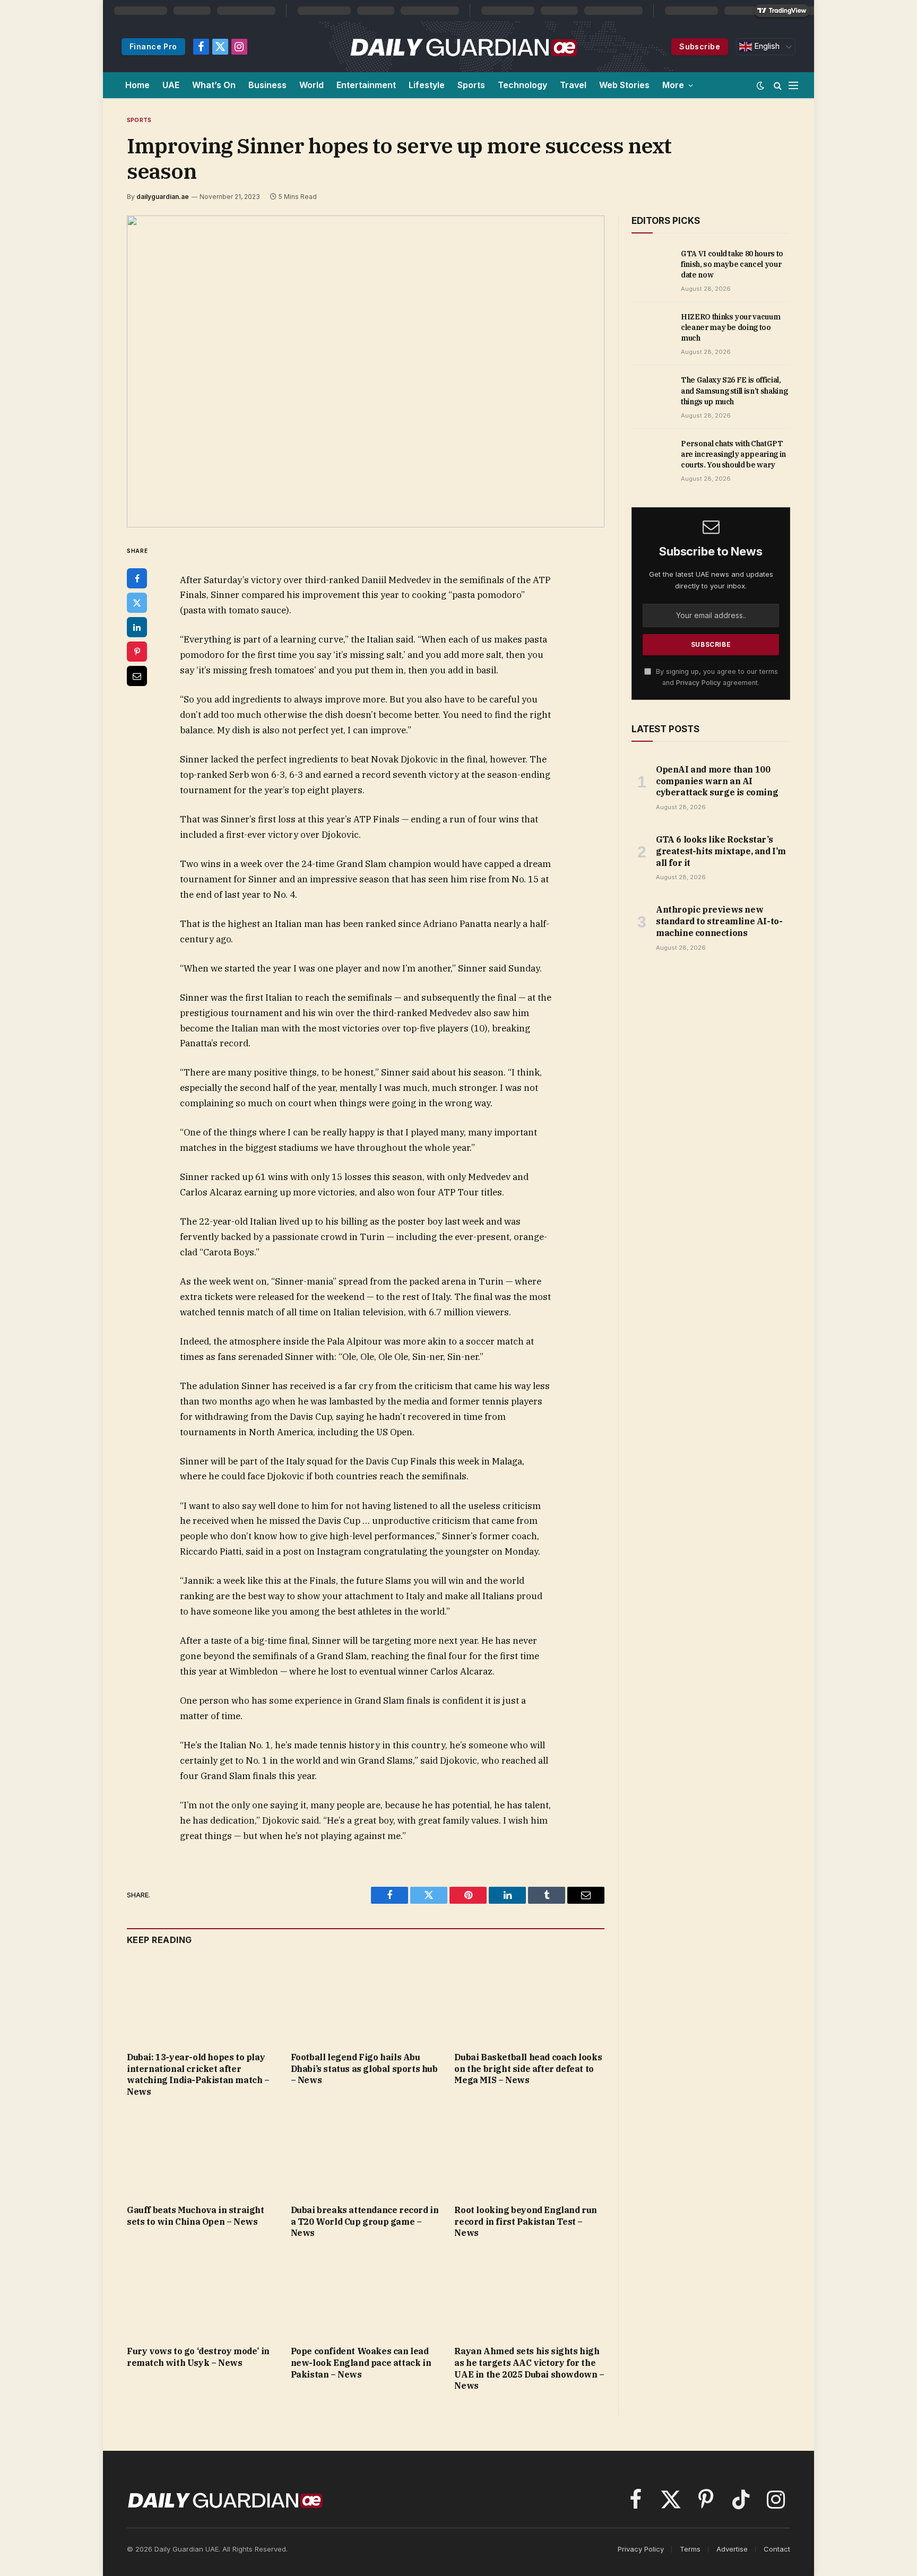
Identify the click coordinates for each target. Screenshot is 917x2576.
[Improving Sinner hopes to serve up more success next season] (366, 371)
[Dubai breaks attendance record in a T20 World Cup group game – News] (366, 2154)
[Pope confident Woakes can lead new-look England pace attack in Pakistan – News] (366, 2295)
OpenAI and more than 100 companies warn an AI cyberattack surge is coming (717, 781)
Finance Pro (153, 46)
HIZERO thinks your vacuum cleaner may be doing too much (730, 327)
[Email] (137, 676)
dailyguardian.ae (163, 197)
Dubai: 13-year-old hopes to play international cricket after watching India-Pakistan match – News (198, 2074)
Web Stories (624, 85)
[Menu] (793, 85)
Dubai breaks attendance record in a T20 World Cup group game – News (365, 2222)
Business (267, 85)
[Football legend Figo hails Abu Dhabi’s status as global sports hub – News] (366, 2001)
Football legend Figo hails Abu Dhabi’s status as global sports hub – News (364, 2069)
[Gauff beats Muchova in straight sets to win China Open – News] (202, 2154)
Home (137, 85)
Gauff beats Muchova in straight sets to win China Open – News (196, 2216)
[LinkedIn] (137, 627)
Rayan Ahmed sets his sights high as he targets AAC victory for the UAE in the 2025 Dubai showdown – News (529, 2368)
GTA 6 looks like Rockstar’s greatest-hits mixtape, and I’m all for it (721, 851)
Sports (471, 85)
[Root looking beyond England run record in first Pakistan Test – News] (529, 2154)
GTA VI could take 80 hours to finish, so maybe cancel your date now (732, 264)
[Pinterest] (137, 652)
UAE (171, 85)
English (766, 46)
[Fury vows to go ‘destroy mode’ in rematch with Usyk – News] (202, 2295)
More (673, 85)
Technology (522, 85)
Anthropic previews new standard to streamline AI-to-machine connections (719, 921)
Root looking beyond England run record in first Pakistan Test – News (526, 2222)
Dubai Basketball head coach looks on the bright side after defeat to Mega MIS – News (528, 2069)
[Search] (778, 85)
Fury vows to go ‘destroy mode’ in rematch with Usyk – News (198, 2357)
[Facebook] (137, 578)
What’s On (214, 85)
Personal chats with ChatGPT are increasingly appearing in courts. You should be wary (733, 454)
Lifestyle (427, 85)
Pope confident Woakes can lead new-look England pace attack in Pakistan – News (361, 2363)
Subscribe (700, 46)
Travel (573, 85)
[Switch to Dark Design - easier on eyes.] (760, 85)
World (312, 85)
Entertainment (366, 85)
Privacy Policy (698, 683)
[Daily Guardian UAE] (463, 47)
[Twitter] (137, 603)
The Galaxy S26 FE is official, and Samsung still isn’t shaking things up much (734, 391)
